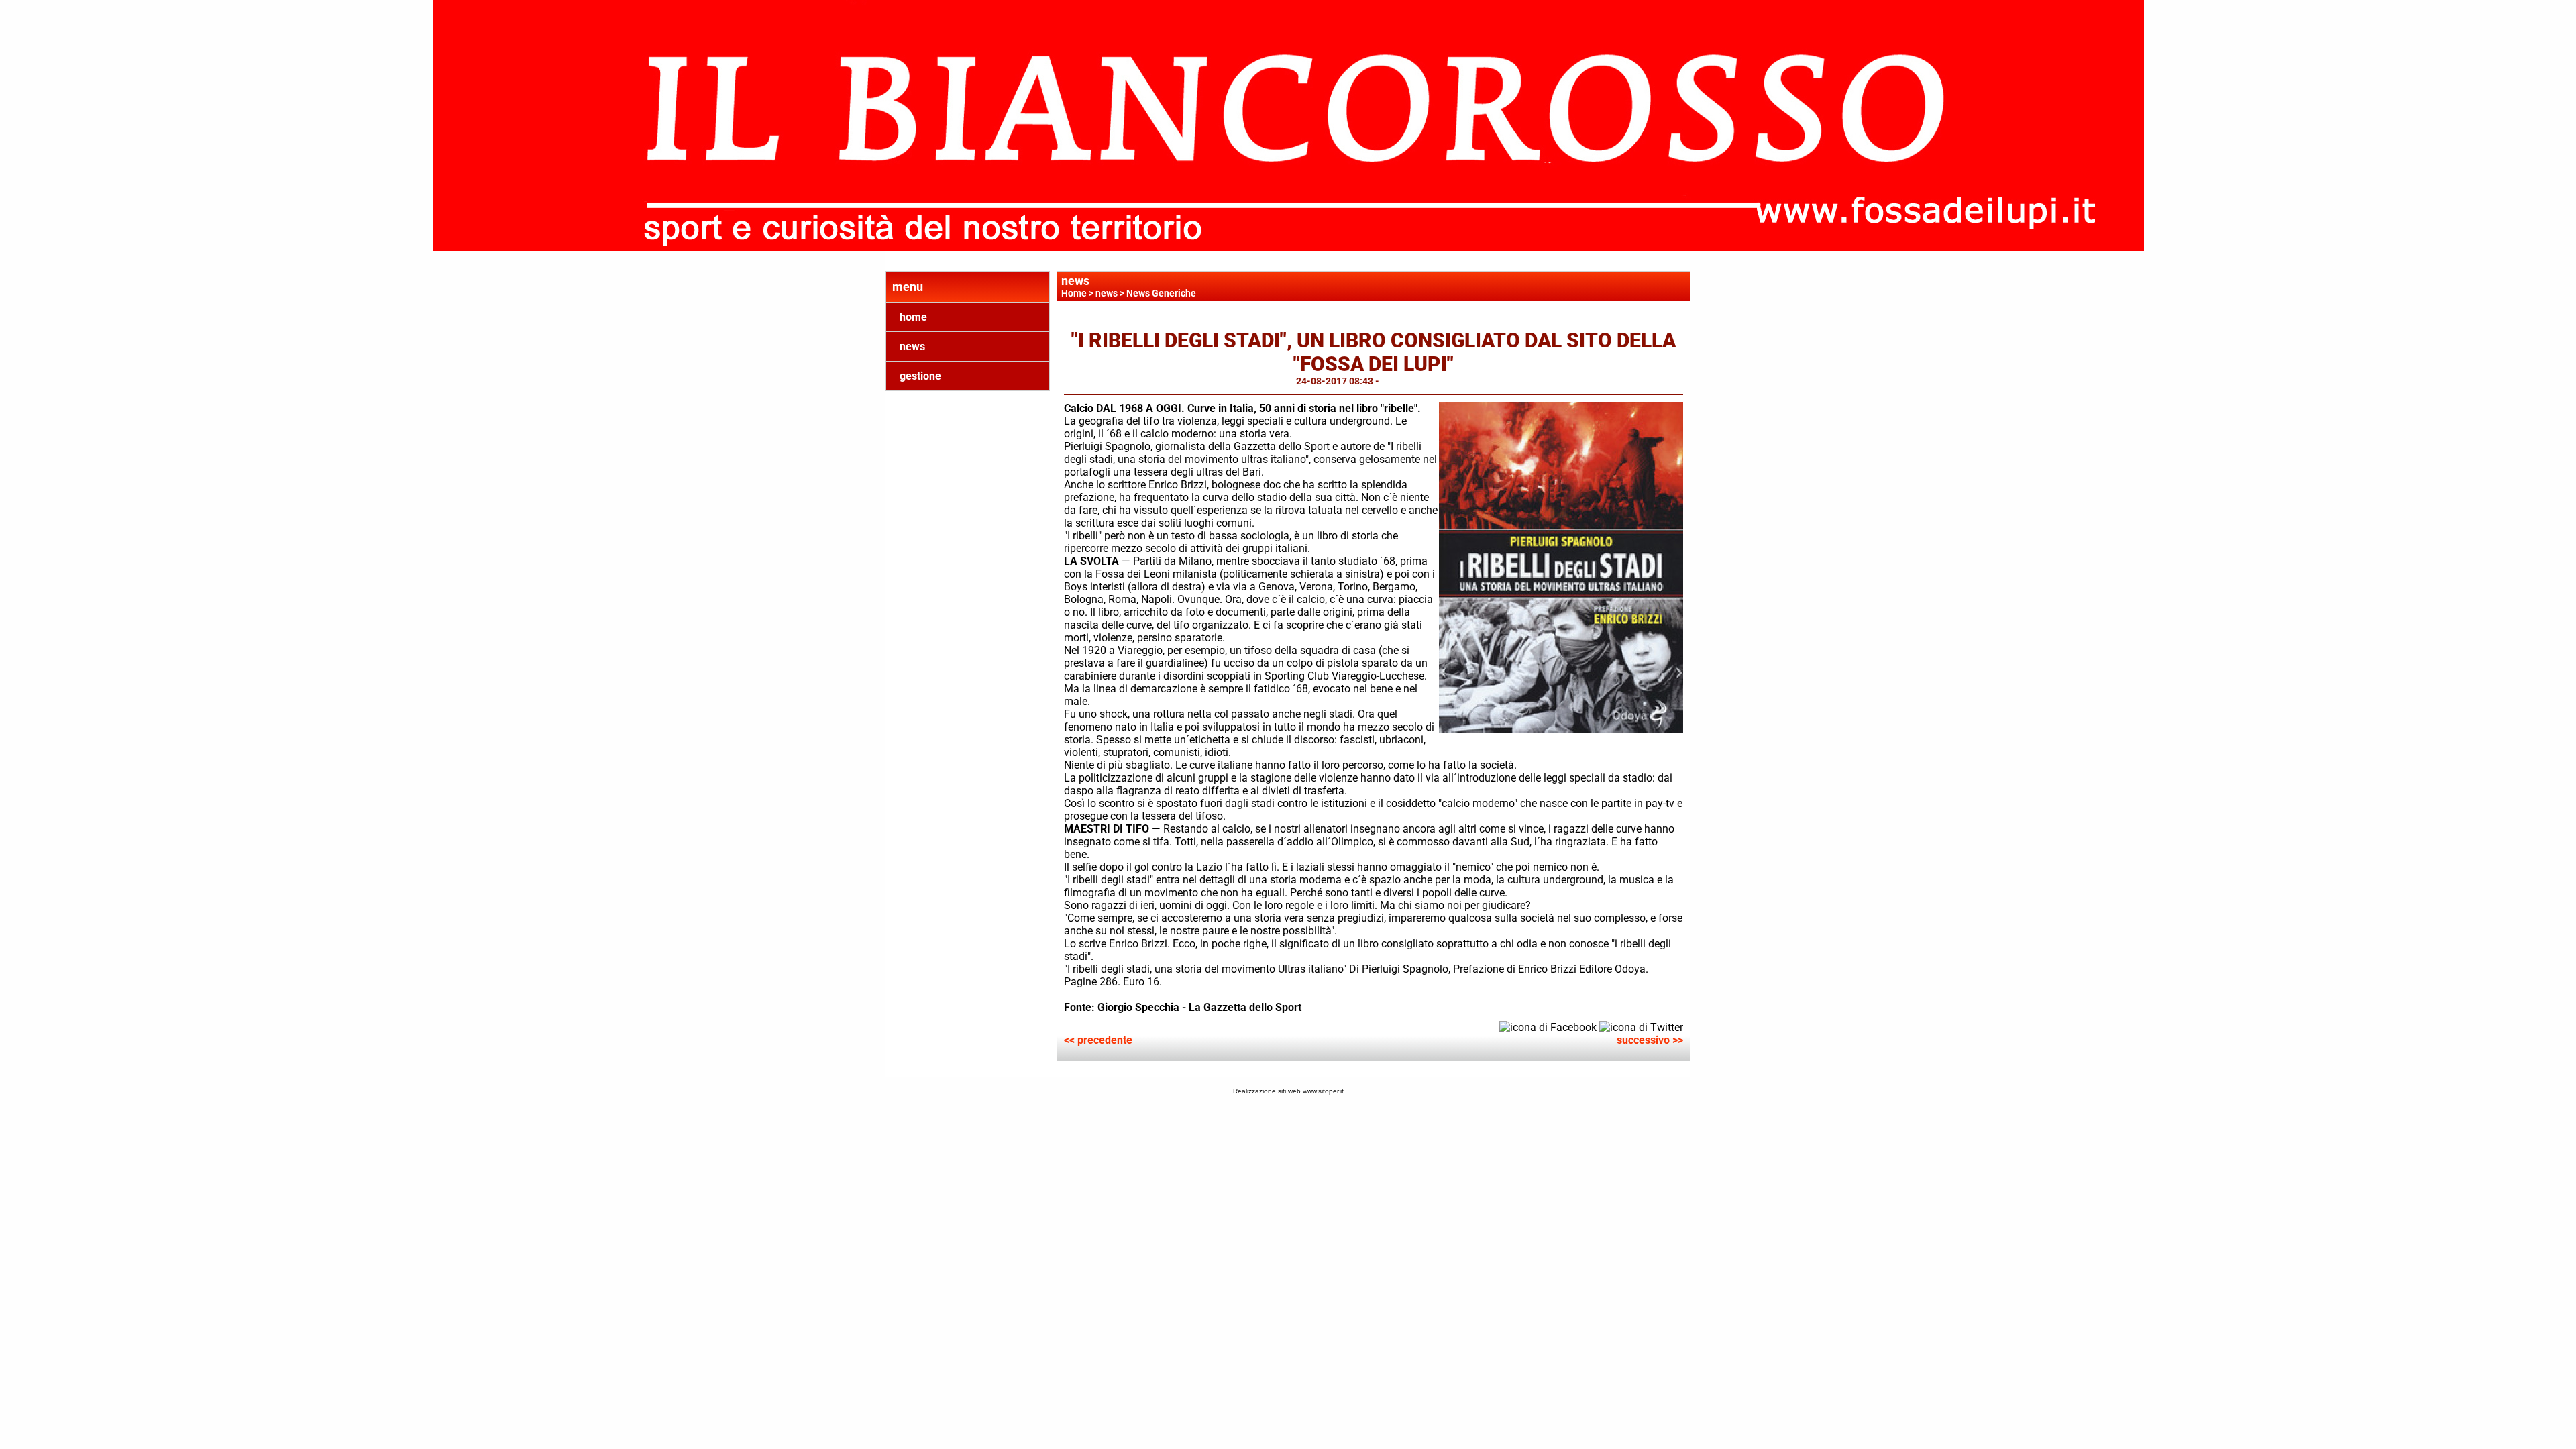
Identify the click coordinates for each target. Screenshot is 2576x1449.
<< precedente (1098, 1040)
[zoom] (1561, 729)
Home (1074, 293)
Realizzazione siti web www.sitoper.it (1288, 1091)
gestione (920, 376)
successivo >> (1650, 1040)
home (913, 317)
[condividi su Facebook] (1548, 1027)
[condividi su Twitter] (1641, 1027)
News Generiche (1161, 293)
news (912, 346)
